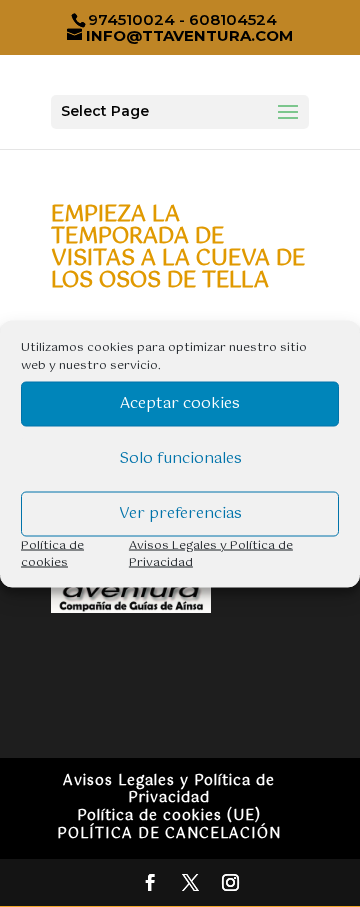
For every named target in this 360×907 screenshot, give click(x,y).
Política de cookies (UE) (169, 816)
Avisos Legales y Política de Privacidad (211, 553)
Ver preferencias (180, 513)
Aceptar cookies (180, 403)
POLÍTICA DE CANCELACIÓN (169, 834)
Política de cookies (52, 553)
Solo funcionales (180, 458)
